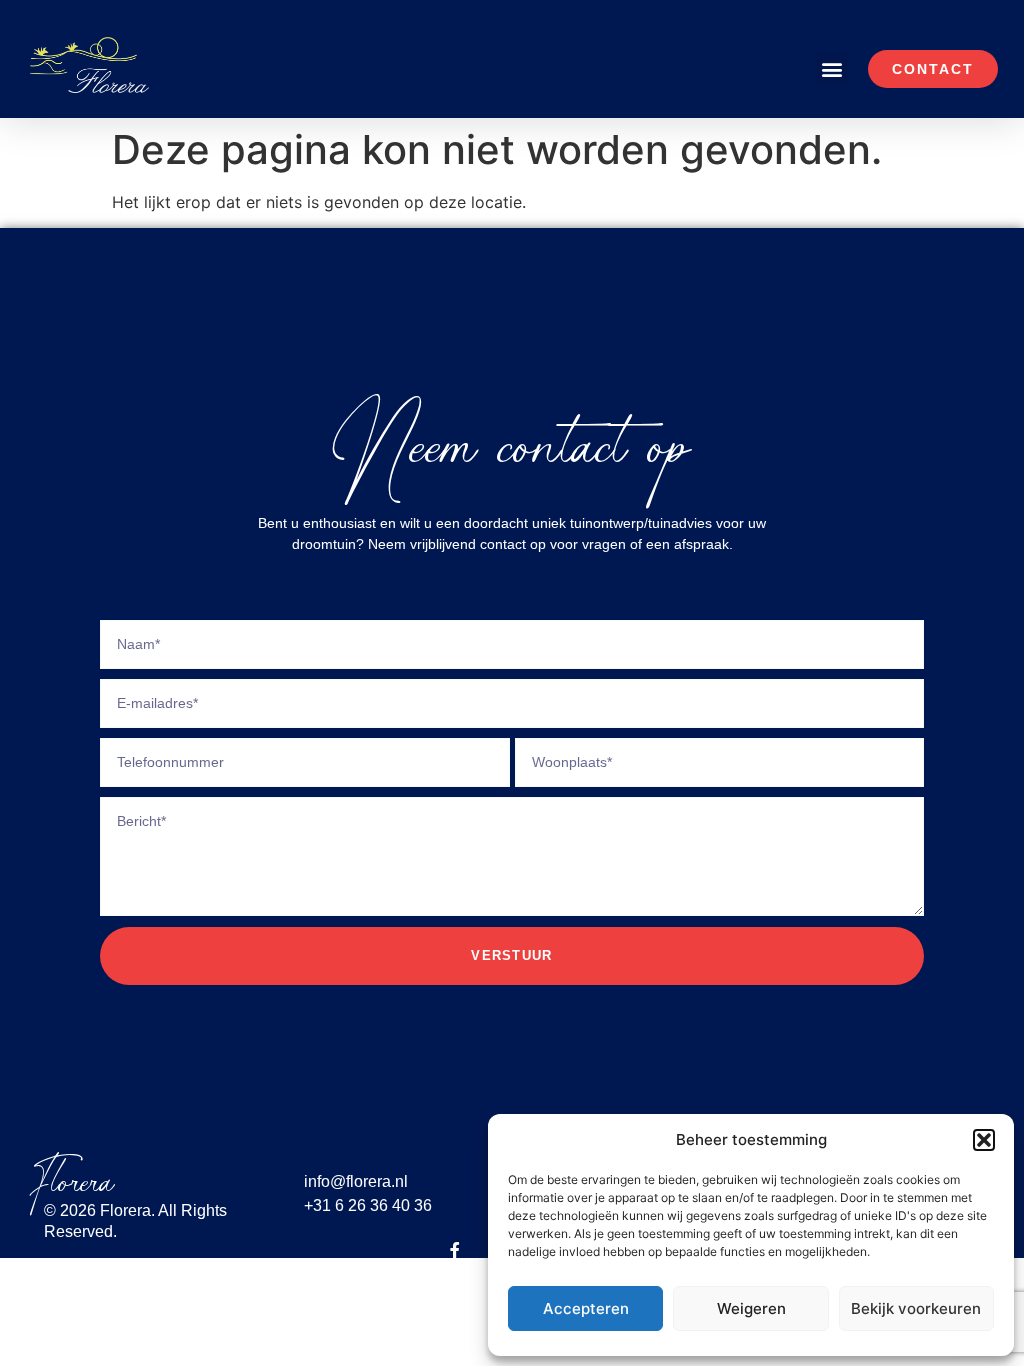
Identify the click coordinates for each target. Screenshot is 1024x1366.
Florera (72, 1182)
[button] (984, 1140)
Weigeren (751, 1308)
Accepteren (586, 1308)
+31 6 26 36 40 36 (368, 1205)
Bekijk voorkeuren (916, 1308)
